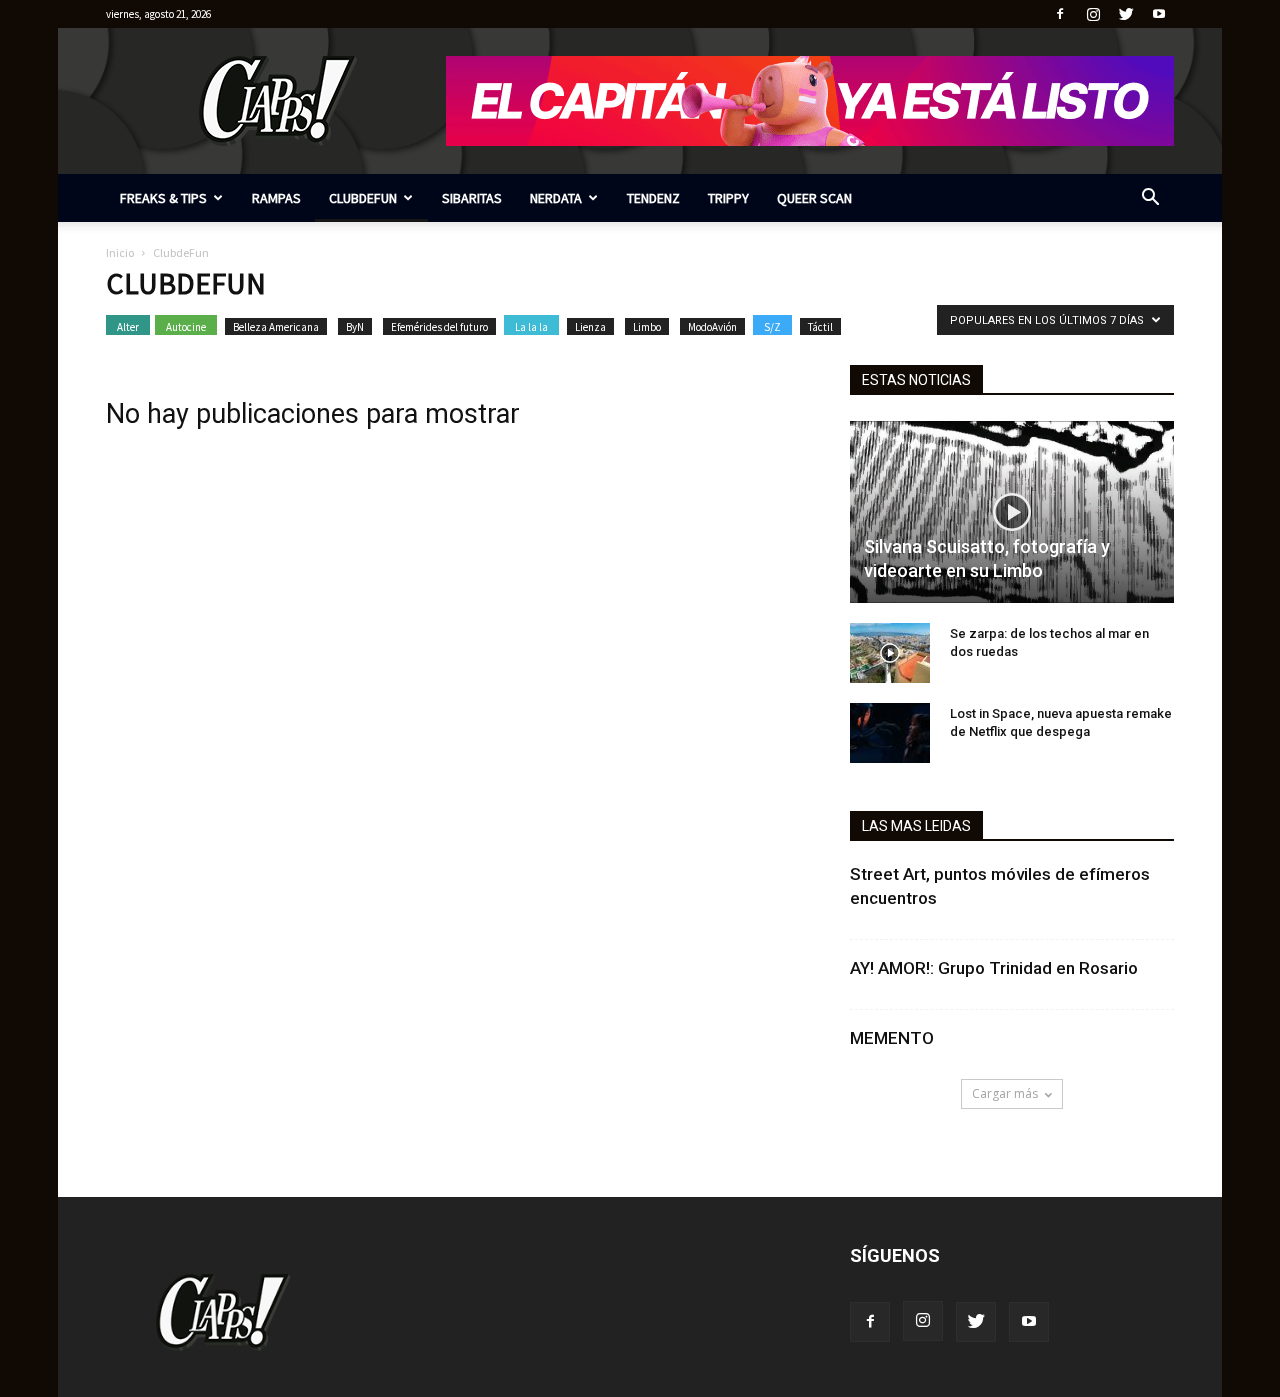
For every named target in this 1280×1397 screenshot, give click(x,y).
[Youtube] (1159, 14)
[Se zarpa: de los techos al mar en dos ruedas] (890, 653)
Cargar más (1005, 1093)
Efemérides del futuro (439, 327)
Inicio (120, 252)
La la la (531, 327)
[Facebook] (1060, 14)
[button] (1150, 199)
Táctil (820, 327)
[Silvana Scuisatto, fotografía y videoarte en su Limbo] (1012, 512)
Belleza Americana (276, 327)
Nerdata (556, 198)
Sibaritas (472, 198)
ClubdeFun (363, 198)
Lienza (590, 327)
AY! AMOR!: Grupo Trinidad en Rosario (994, 968)
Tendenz (653, 198)
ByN (355, 327)
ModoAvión (712, 327)
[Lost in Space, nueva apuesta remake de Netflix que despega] (890, 733)
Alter (128, 327)
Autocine (186, 327)
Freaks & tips (163, 198)
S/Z (772, 327)
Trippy (728, 198)
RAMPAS (276, 198)
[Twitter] (1126, 14)
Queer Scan (814, 198)
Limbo (647, 327)
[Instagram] (1093, 14)
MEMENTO (892, 1038)
